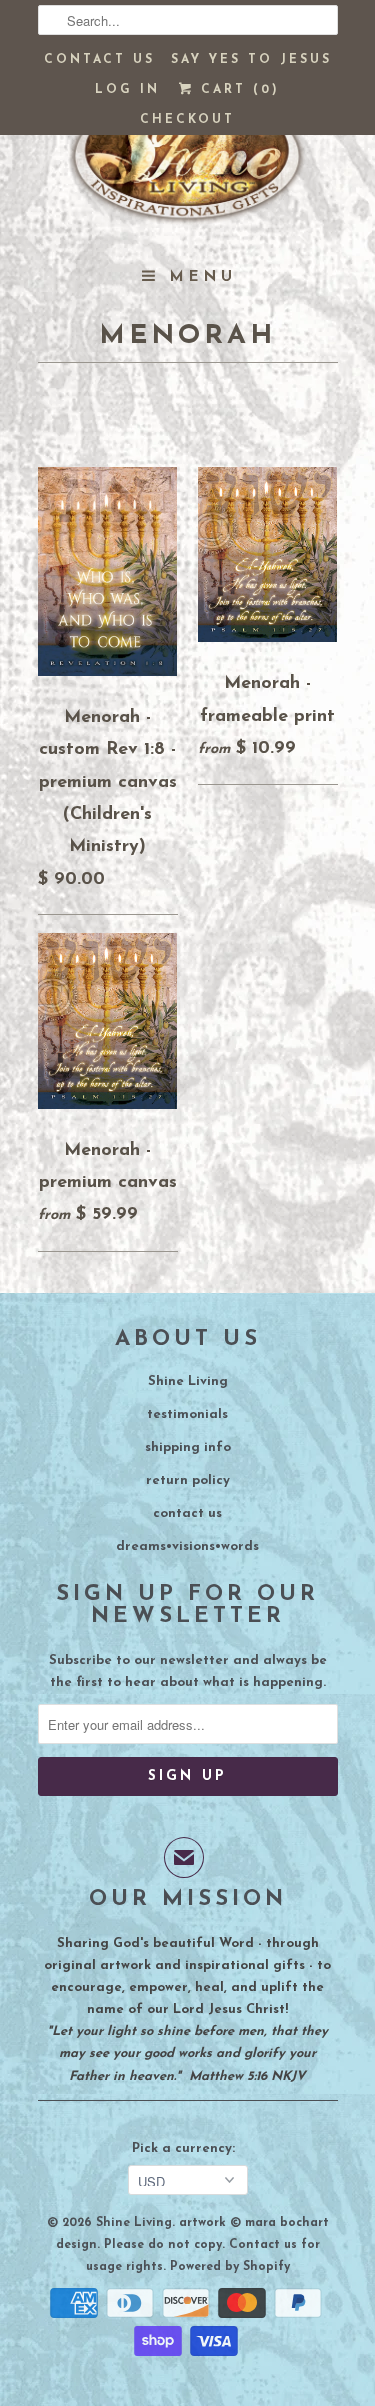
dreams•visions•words (187, 1546)
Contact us (99, 60)
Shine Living (188, 1381)
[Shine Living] (188, 165)
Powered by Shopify (230, 2267)
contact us (187, 1513)
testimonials (187, 1414)
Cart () (237, 90)
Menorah (187, 336)
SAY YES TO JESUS (251, 60)
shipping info (188, 1447)
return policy (188, 1480)
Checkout (187, 120)
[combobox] (188, 20)
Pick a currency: (187, 2148)
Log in (127, 90)
